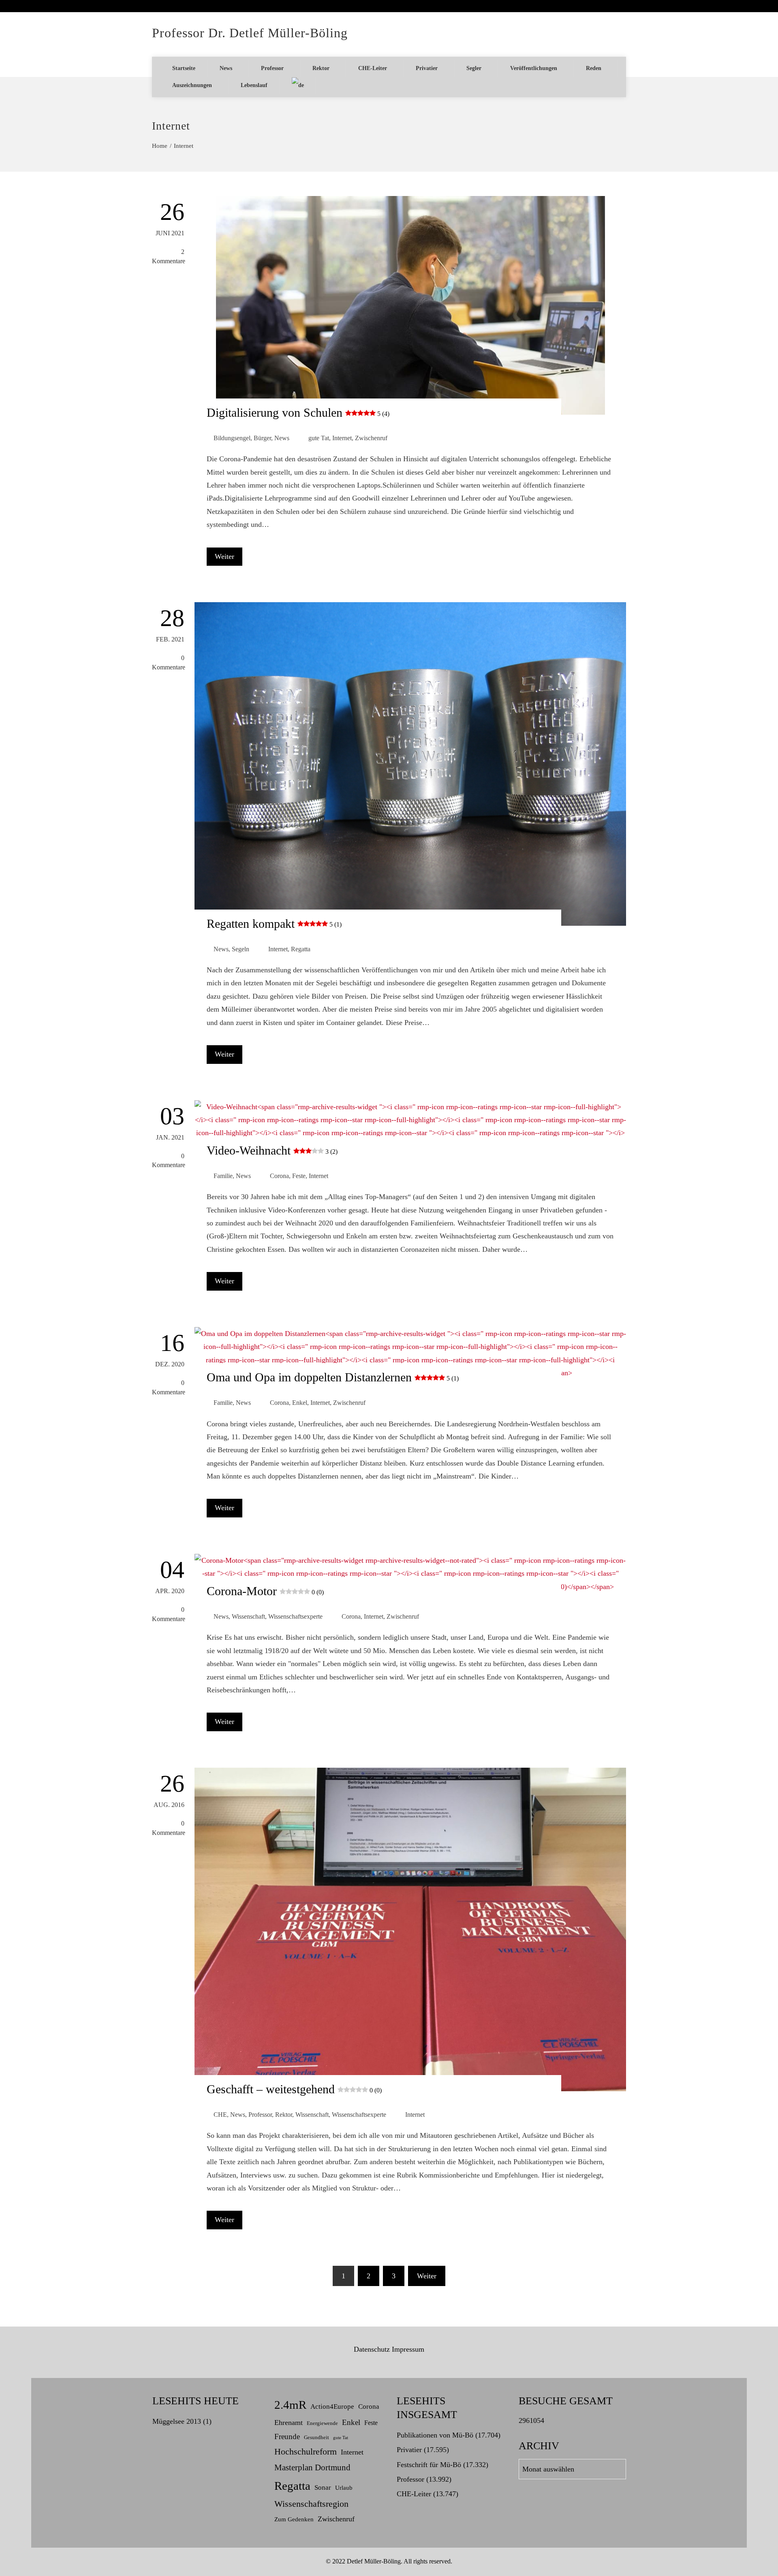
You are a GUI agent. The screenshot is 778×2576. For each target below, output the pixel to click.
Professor (272, 68)
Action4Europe (332, 2407)
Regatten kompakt (274, 924)
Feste (299, 1176)
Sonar (323, 2488)
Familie (223, 1176)
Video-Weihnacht (272, 1150)
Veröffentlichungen (534, 68)
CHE (220, 2115)
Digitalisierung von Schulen (298, 412)
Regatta (301, 949)
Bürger (262, 438)
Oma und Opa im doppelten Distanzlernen (333, 1377)
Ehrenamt (289, 2423)
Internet (342, 438)
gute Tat (319, 438)
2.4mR (290, 2405)
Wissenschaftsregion (311, 2504)
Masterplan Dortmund (312, 2467)
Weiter (224, 556)
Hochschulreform (306, 2451)
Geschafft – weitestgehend (294, 2089)
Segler (474, 68)
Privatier (427, 68)
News (226, 68)
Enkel (300, 1403)
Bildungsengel (232, 438)
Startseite (184, 68)
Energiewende (322, 2423)
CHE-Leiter (373, 68)
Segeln (240, 949)
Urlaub (344, 2488)
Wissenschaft (248, 1617)
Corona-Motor (265, 1591)
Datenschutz (372, 2349)
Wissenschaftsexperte (295, 1617)
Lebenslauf (254, 85)
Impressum (408, 2349)
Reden (594, 68)
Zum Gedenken (294, 2519)
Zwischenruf (371, 438)
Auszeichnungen (192, 85)
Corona (279, 1176)
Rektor (321, 68)
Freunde (287, 2436)
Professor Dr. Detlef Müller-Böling (250, 33)
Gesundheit (316, 2438)
